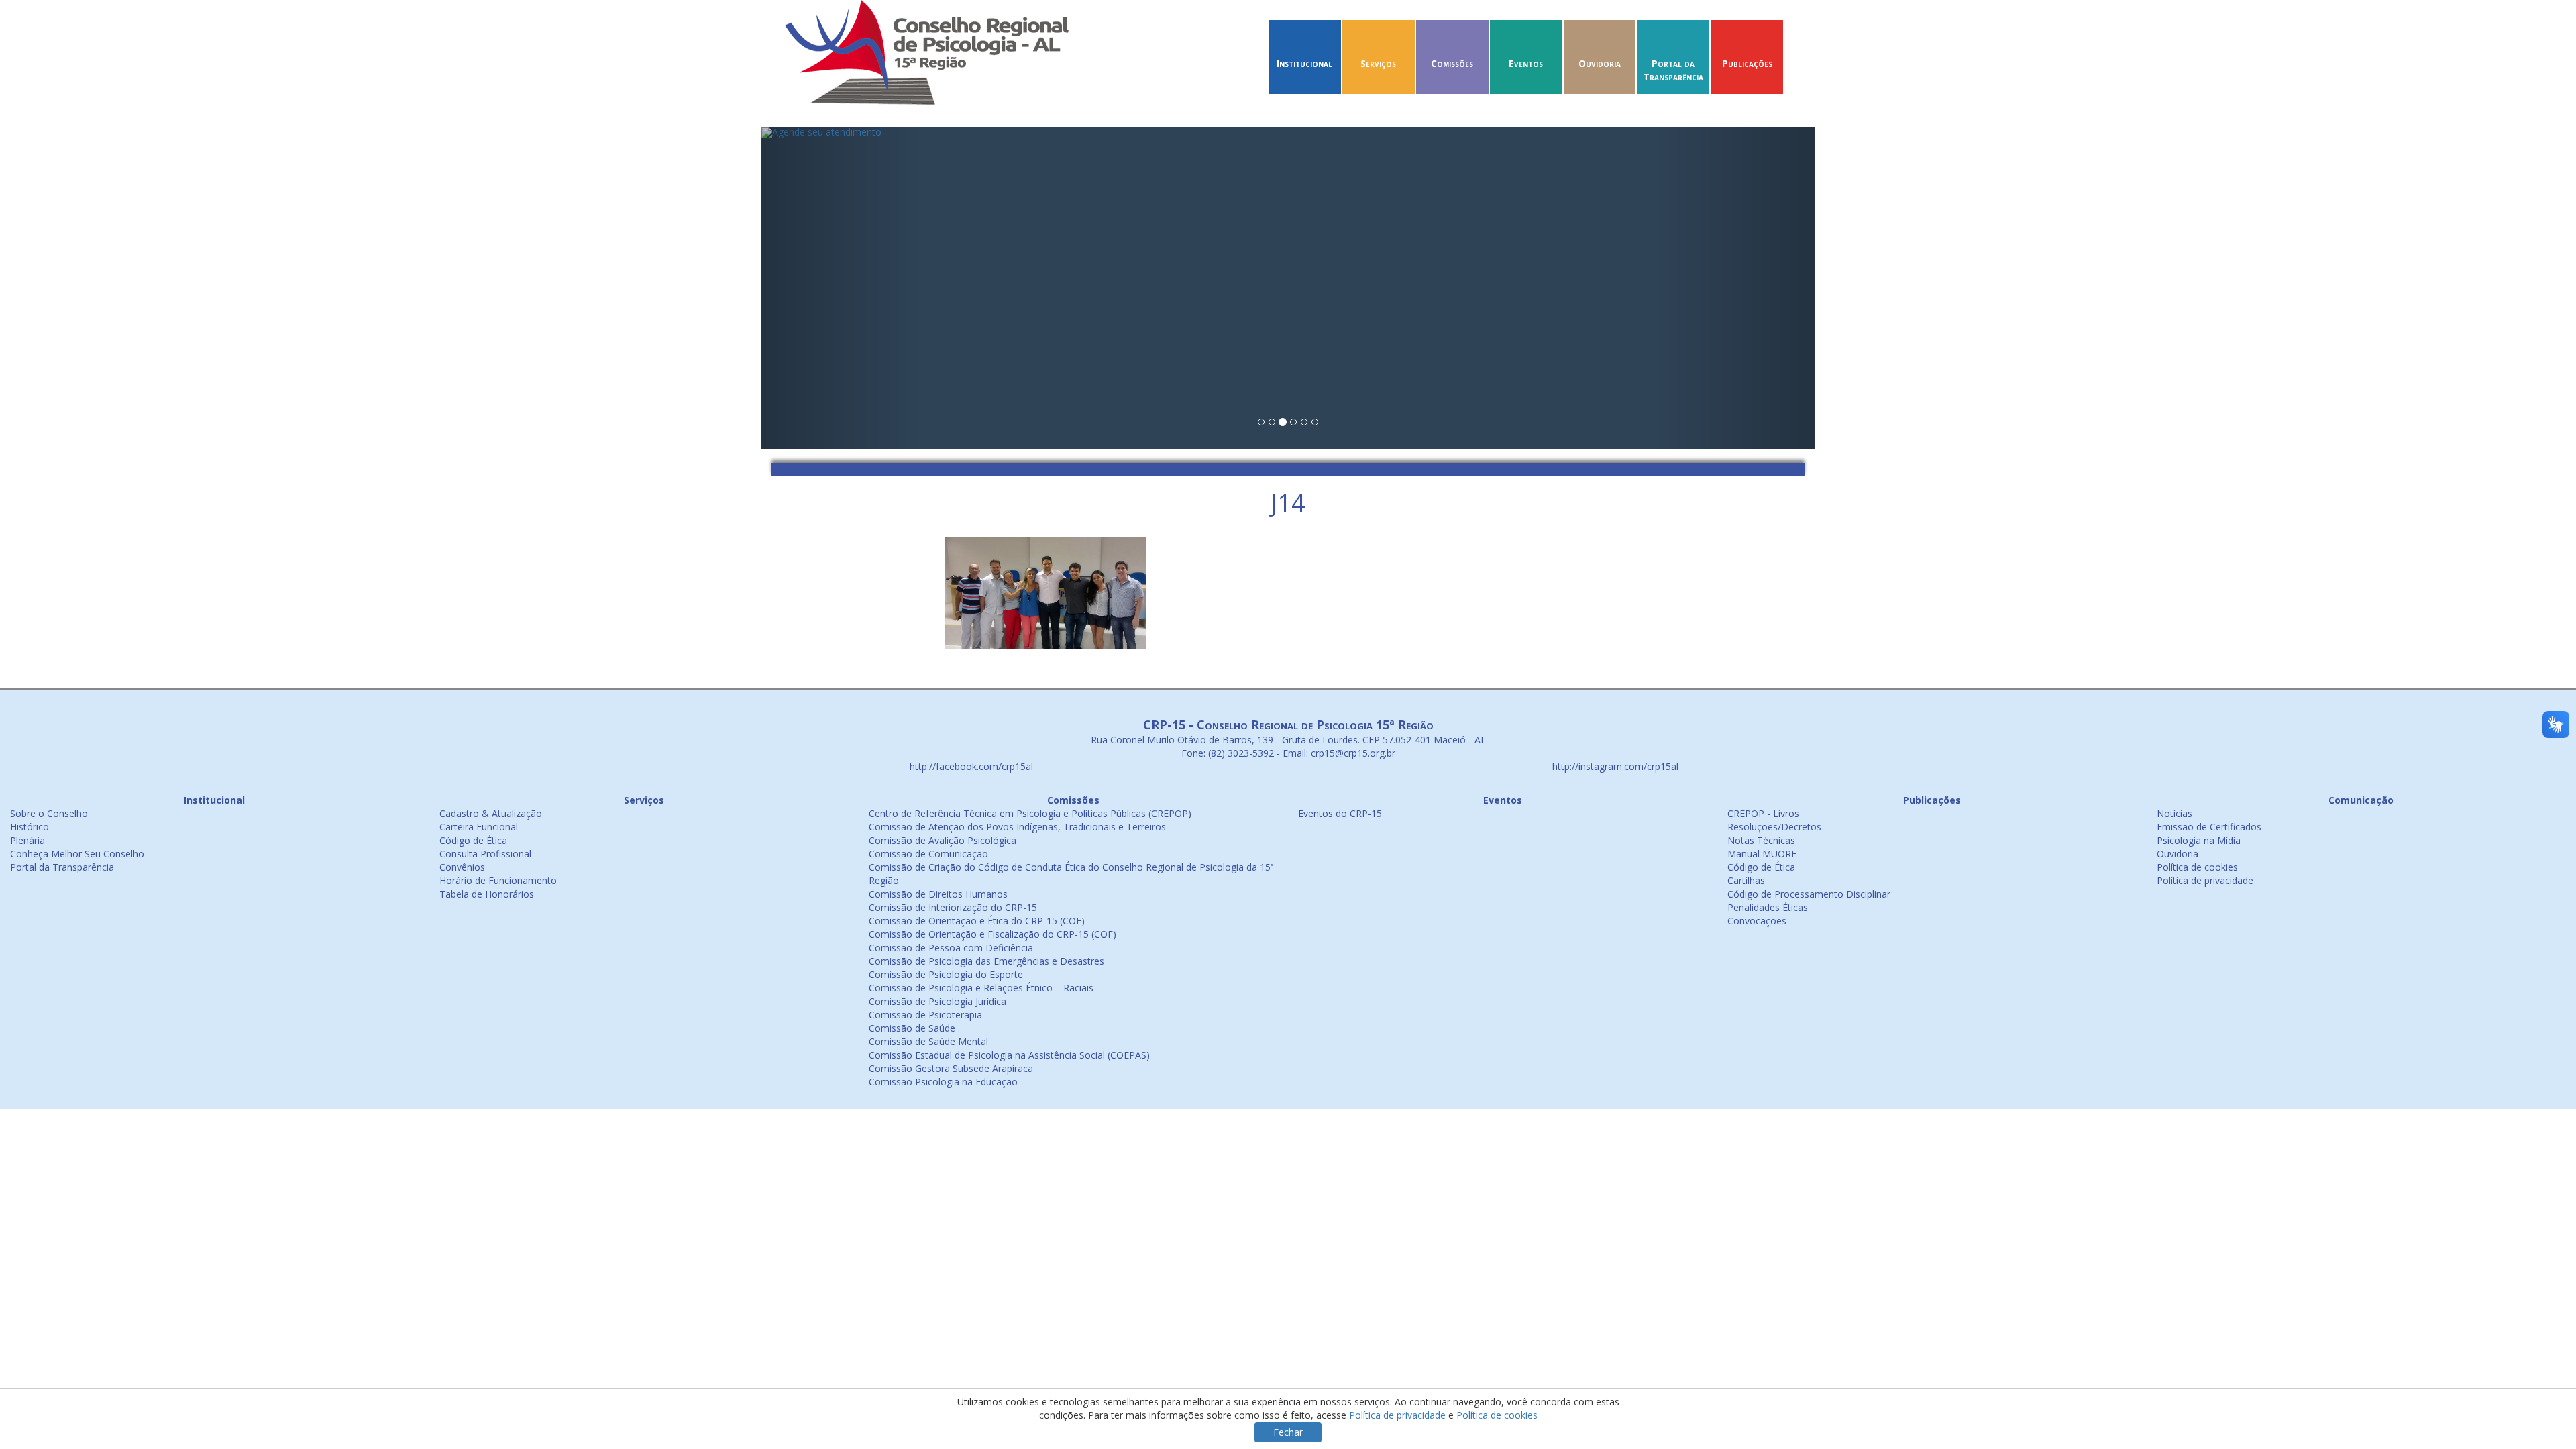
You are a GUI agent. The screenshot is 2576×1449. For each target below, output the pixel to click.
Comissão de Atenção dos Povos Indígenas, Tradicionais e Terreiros (1017, 827)
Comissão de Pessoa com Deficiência (951, 948)
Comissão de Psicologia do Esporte (946, 974)
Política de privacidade (2205, 880)
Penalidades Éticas (1768, 907)
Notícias (2175, 813)
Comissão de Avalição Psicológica (943, 840)
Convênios (462, 867)
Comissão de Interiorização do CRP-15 (953, 907)
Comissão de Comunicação (928, 854)
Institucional (1304, 63)
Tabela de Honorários (487, 894)
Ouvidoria (1600, 63)
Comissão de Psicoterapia (925, 1015)
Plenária (28, 840)
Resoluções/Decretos (1774, 827)
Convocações (1757, 921)
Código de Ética (473, 840)
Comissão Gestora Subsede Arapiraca (951, 1068)
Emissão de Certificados (2209, 827)
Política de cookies (2197, 867)
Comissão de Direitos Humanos (938, 894)
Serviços (1378, 63)
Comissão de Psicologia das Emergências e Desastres (986, 961)
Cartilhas (1746, 880)
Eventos (1526, 63)
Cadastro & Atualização (491, 813)
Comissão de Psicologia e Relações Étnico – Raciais (981, 988)
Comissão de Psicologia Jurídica (937, 1001)
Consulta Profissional (485, 854)
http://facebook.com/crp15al (970, 766)
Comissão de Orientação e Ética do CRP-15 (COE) (977, 921)
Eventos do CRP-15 (1340, 813)
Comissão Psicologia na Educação (943, 1082)
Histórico (30, 827)
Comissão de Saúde (912, 1028)
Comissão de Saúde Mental (928, 1041)
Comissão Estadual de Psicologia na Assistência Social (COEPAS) (1009, 1055)
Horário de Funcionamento (498, 880)
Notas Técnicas (1761, 840)
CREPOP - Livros (1763, 813)
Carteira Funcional (479, 827)
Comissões (1452, 63)
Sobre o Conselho (49, 813)
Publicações (1747, 63)
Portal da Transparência (1673, 70)
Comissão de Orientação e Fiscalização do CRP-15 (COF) (992, 934)
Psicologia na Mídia (2199, 840)
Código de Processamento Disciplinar (1809, 894)
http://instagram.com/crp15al (1614, 766)
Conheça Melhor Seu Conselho (77, 854)
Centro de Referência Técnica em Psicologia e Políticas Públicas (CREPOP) (1030, 813)
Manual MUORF (1762, 854)
